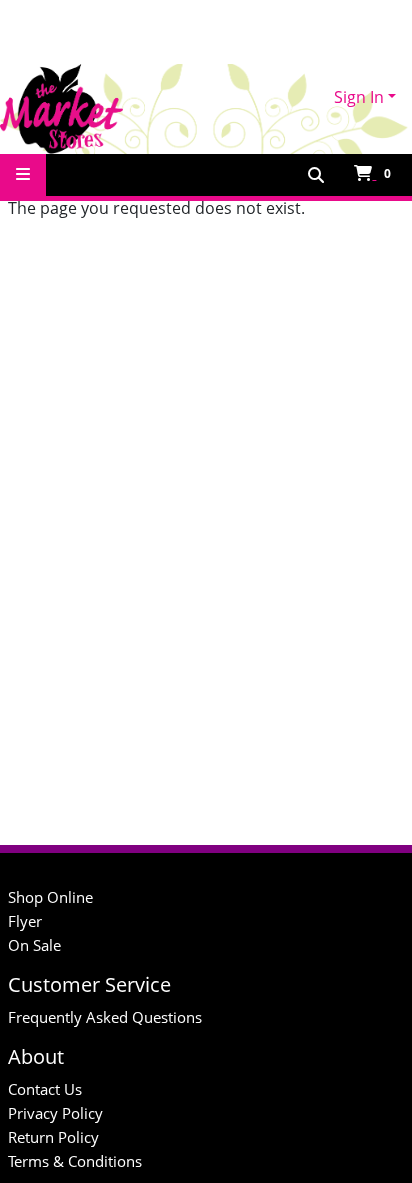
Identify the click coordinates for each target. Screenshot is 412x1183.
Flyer (25, 921)
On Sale (34, 945)
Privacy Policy (55, 1113)
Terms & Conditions (75, 1161)
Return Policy (53, 1137)
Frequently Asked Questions (105, 1017)
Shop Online (50, 897)
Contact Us (45, 1089)
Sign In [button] (359, 97)
